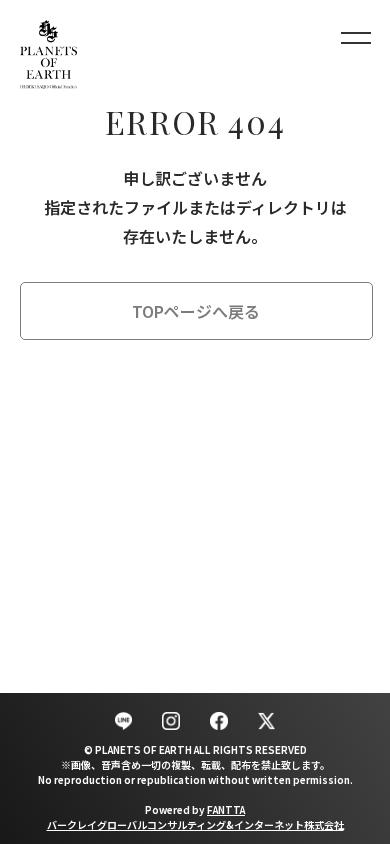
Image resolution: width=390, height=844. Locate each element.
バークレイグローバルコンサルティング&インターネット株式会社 (195, 824)
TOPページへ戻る (196, 311)
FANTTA (226, 809)
